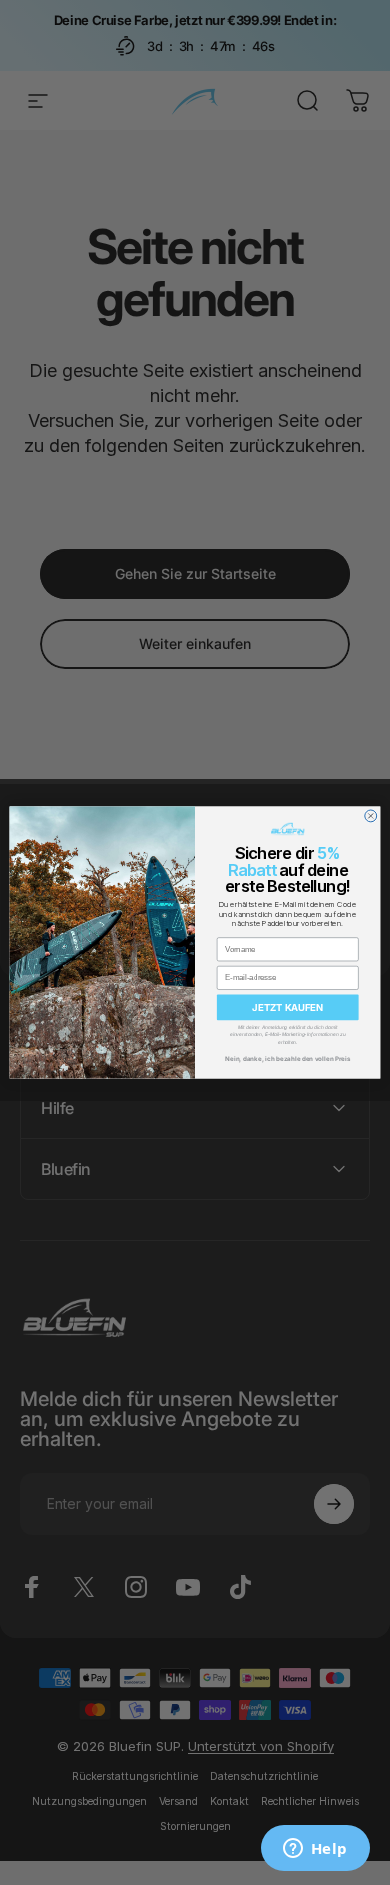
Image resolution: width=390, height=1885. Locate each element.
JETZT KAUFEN (287, 1007)
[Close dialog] (371, 816)
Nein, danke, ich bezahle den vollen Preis (287, 1058)
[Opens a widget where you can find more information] (315, 1850)
